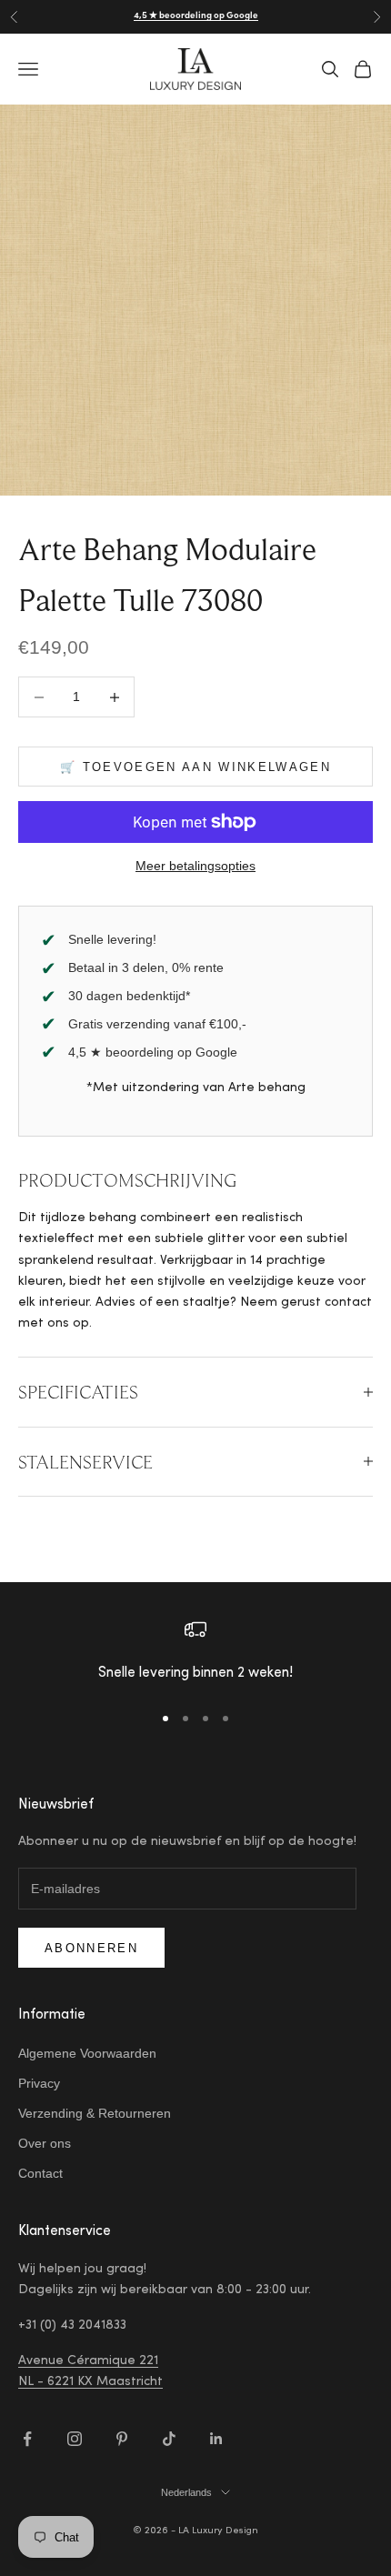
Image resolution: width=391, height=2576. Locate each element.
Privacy (39, 2083)
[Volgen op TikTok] (169, 2439)
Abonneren (91, 1948)
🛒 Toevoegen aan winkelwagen (195, 767)
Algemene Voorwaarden (87, 2053)
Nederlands (186, 2492)
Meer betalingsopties (195, 866)
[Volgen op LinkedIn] (216, 2439)
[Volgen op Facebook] (27, 2439)
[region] (195, 1653)
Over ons (45, 2143)
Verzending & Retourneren (95, 2113)
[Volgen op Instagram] (75, 2439)
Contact (40, 2173)
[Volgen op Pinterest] (122, 2439)
